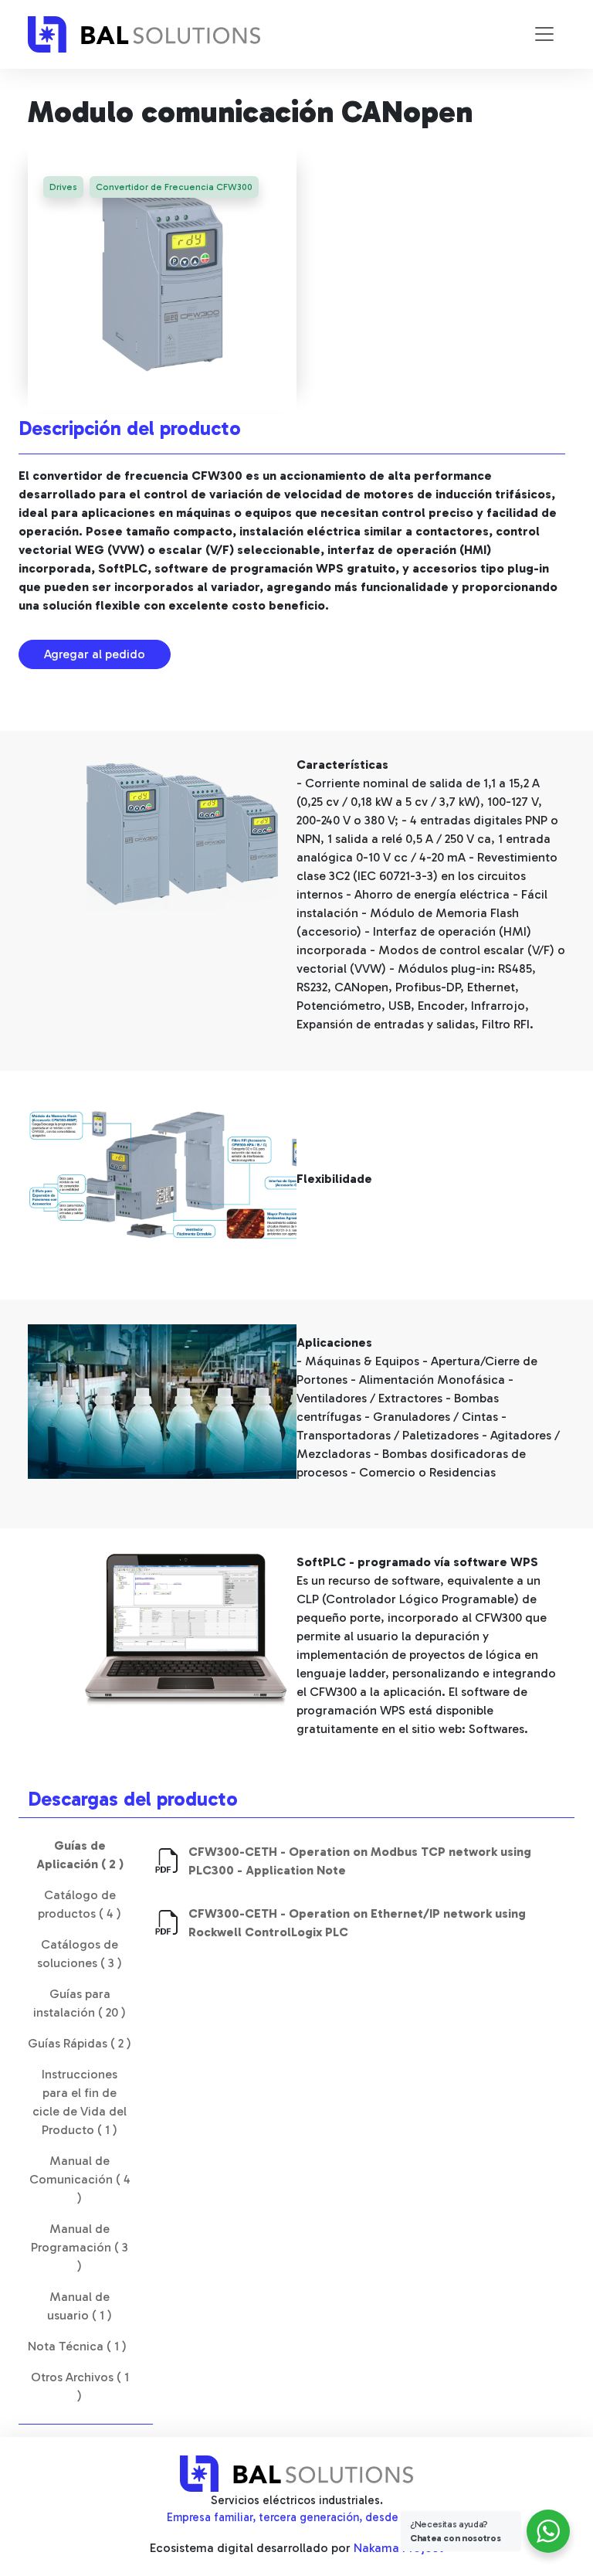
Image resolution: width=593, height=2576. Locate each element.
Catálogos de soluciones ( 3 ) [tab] (80, 1954)
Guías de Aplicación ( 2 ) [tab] (80, 1855)
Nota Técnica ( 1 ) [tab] (77, 2346)
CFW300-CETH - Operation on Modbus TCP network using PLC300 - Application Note (360, 1861)
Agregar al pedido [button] (95, 654)
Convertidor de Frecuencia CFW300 (174, 187)
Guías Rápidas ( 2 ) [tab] (80, 2043)
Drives (63, 187)
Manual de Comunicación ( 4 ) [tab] (80, 2179)
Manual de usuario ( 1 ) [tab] (80, 2306)
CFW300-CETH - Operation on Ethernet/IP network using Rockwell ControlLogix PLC (357, 1923)
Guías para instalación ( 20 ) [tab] (80, 2003)
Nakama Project (398, 2548)
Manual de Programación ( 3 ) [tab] (80, 2247)
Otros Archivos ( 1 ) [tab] (80, 2386)
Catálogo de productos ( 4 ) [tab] (80, 1904)
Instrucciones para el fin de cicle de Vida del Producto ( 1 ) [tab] (80, 2102)
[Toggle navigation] (544, 34)
